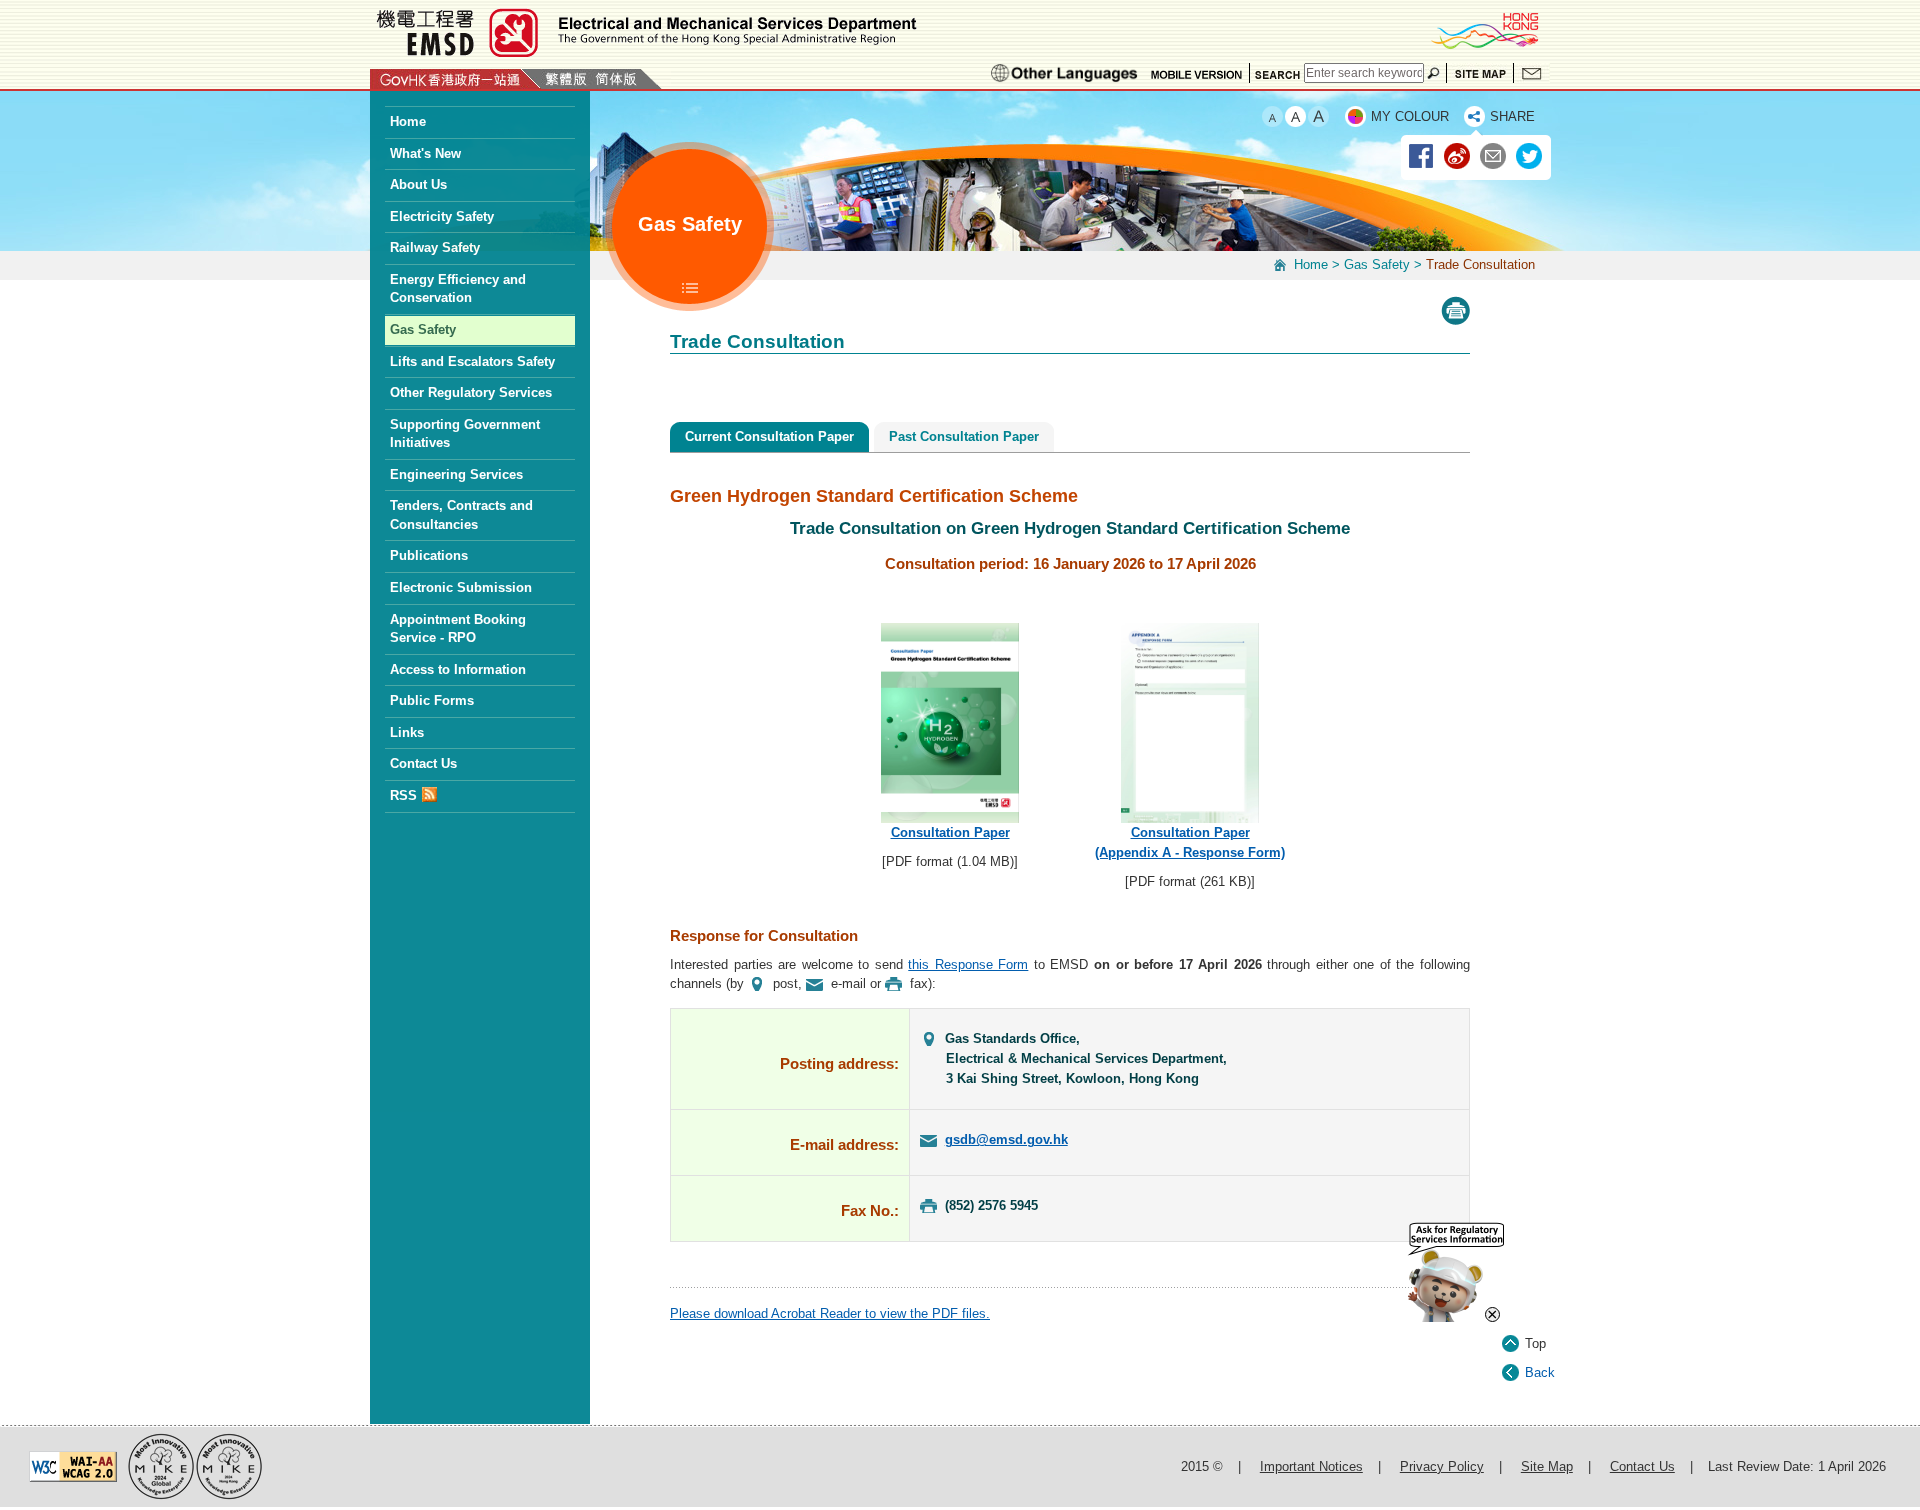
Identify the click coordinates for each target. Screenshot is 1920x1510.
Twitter (1530, 157)
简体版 (616, 79)
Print (1455, 311)
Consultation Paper (950, 832)
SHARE (1512, 116)
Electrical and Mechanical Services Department (645, 32)
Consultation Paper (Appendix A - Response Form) (1190, 842)
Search (1277, 73)
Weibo (1458, 157)
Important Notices (1311, 1466)
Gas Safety (1377, 264)
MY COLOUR (1410, 116)
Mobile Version (1196, 73)
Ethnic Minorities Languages (1064, 73)
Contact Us (1532, 73)
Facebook (1422, 157)
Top (1535, 1343)
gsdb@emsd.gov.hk (1006, 1139)
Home (1311, 264)
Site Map (1480, 73)
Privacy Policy (1442, 1466)
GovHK (455, 79)
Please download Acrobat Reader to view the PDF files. (830, 1313)
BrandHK (1484, 30)
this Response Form (968, 964)
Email (1494, 157)
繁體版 (566, 79)
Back (1540, 1372)
